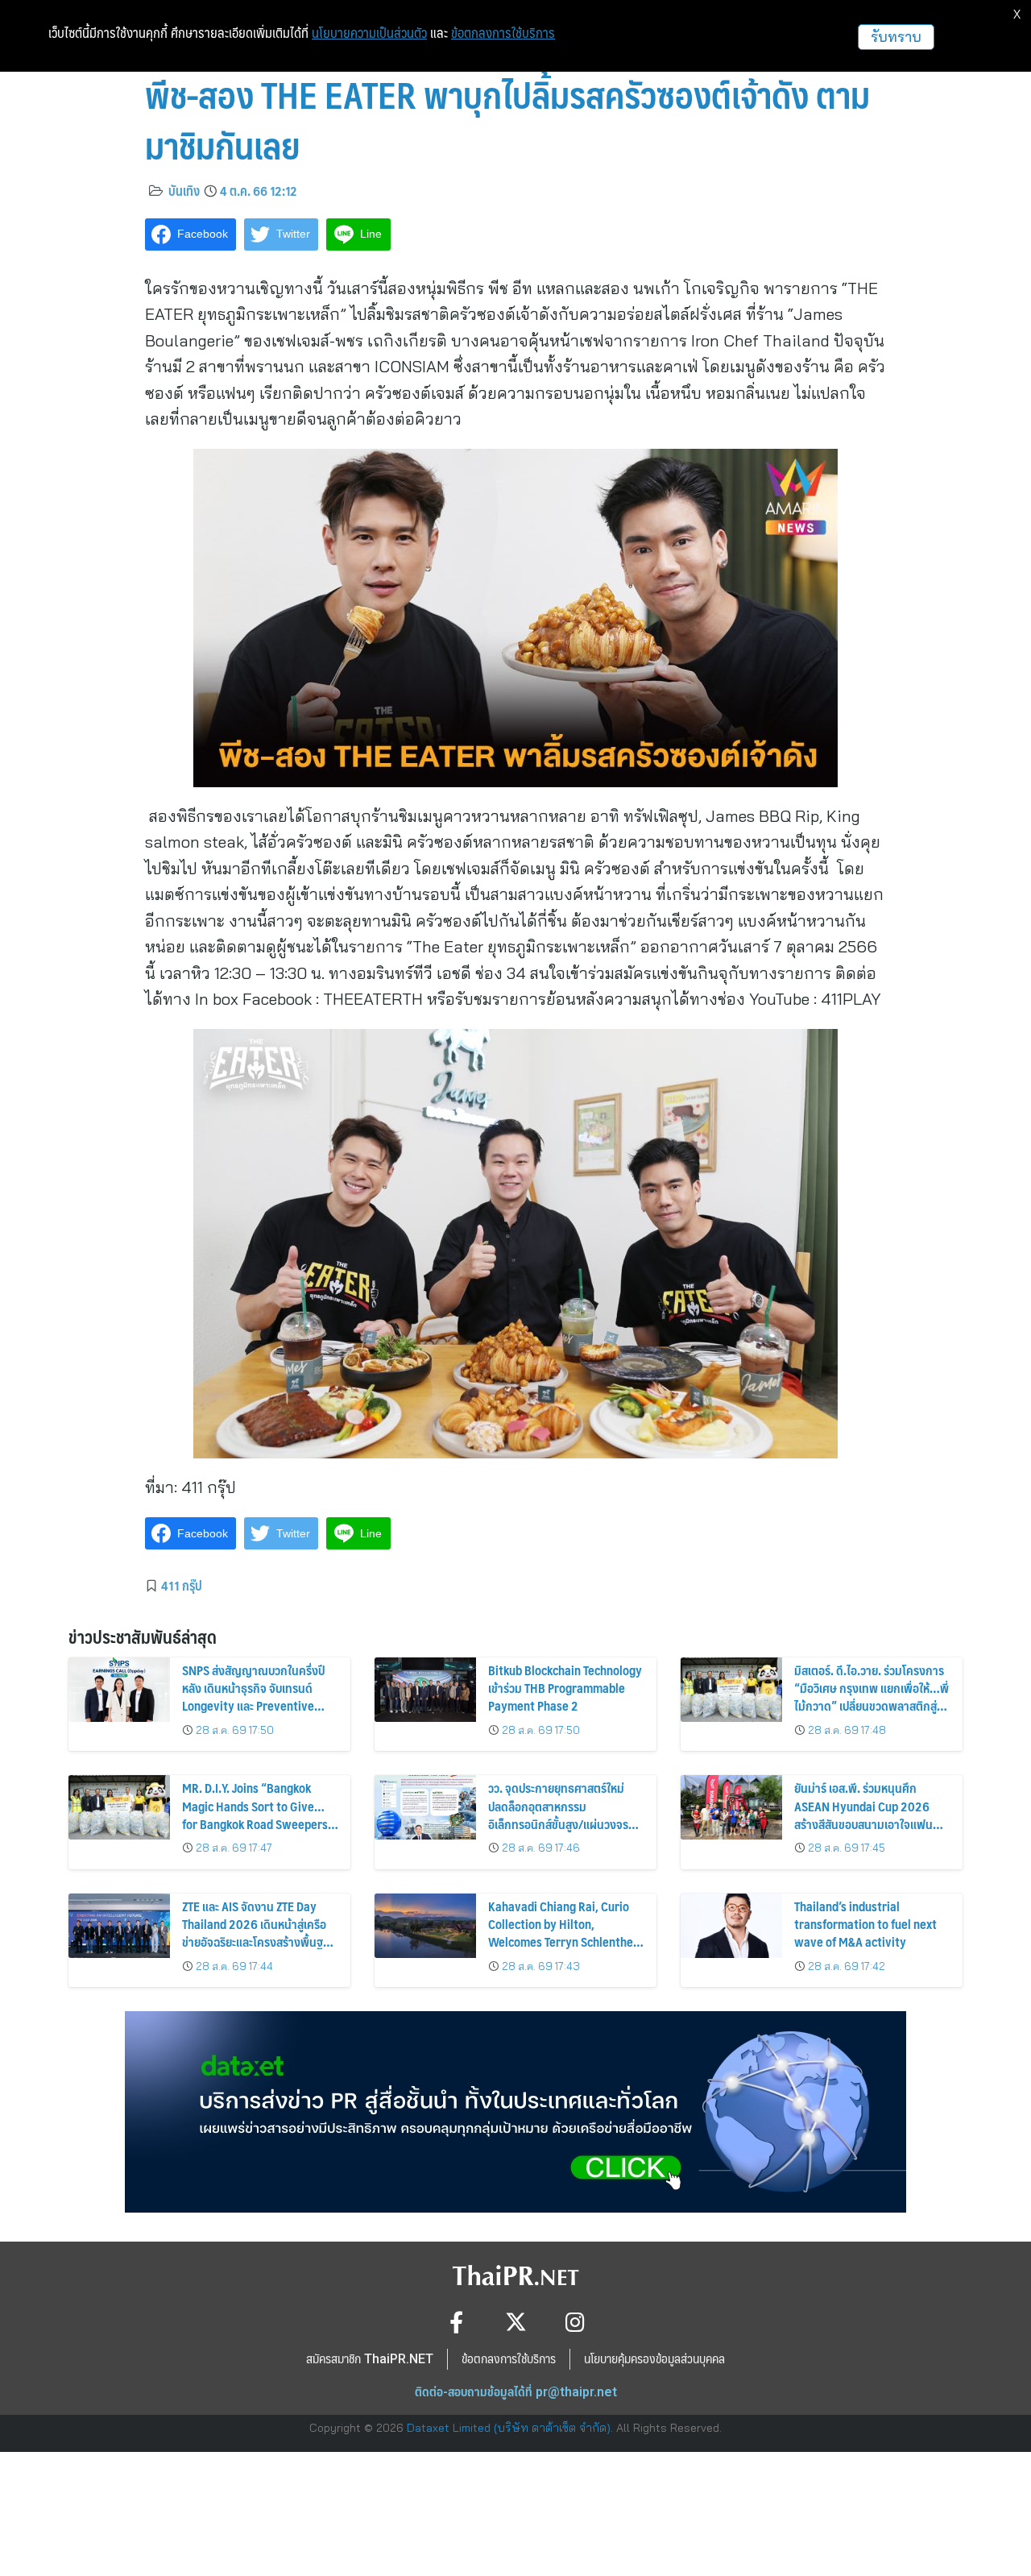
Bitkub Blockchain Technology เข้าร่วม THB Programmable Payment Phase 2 (565, 1688)
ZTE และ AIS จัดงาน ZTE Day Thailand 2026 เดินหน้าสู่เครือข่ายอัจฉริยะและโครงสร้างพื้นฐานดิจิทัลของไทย (259, 1933)
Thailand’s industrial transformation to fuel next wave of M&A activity (865, 1924)
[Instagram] (576, 2322)
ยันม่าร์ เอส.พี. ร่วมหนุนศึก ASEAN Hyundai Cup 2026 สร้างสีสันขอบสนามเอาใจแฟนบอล (863, 1815)
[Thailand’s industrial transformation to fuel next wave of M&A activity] (731, 1926)
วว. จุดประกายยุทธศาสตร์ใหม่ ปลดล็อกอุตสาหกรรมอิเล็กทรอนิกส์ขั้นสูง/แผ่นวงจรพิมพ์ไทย (558, 1815)
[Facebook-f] (456, 2322)
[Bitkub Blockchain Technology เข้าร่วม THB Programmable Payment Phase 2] (425, 1690)
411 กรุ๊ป (182, 1585)
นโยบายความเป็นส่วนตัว (369, 33)
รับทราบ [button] (896, 37)
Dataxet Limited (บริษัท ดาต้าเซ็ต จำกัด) (509, 2428)
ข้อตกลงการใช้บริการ (503, 33)
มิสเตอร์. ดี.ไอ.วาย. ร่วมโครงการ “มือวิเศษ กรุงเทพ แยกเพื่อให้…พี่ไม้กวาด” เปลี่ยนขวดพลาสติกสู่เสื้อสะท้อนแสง (872, 1697)
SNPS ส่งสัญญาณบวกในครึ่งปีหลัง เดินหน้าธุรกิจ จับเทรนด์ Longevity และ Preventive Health (253, 1697)
